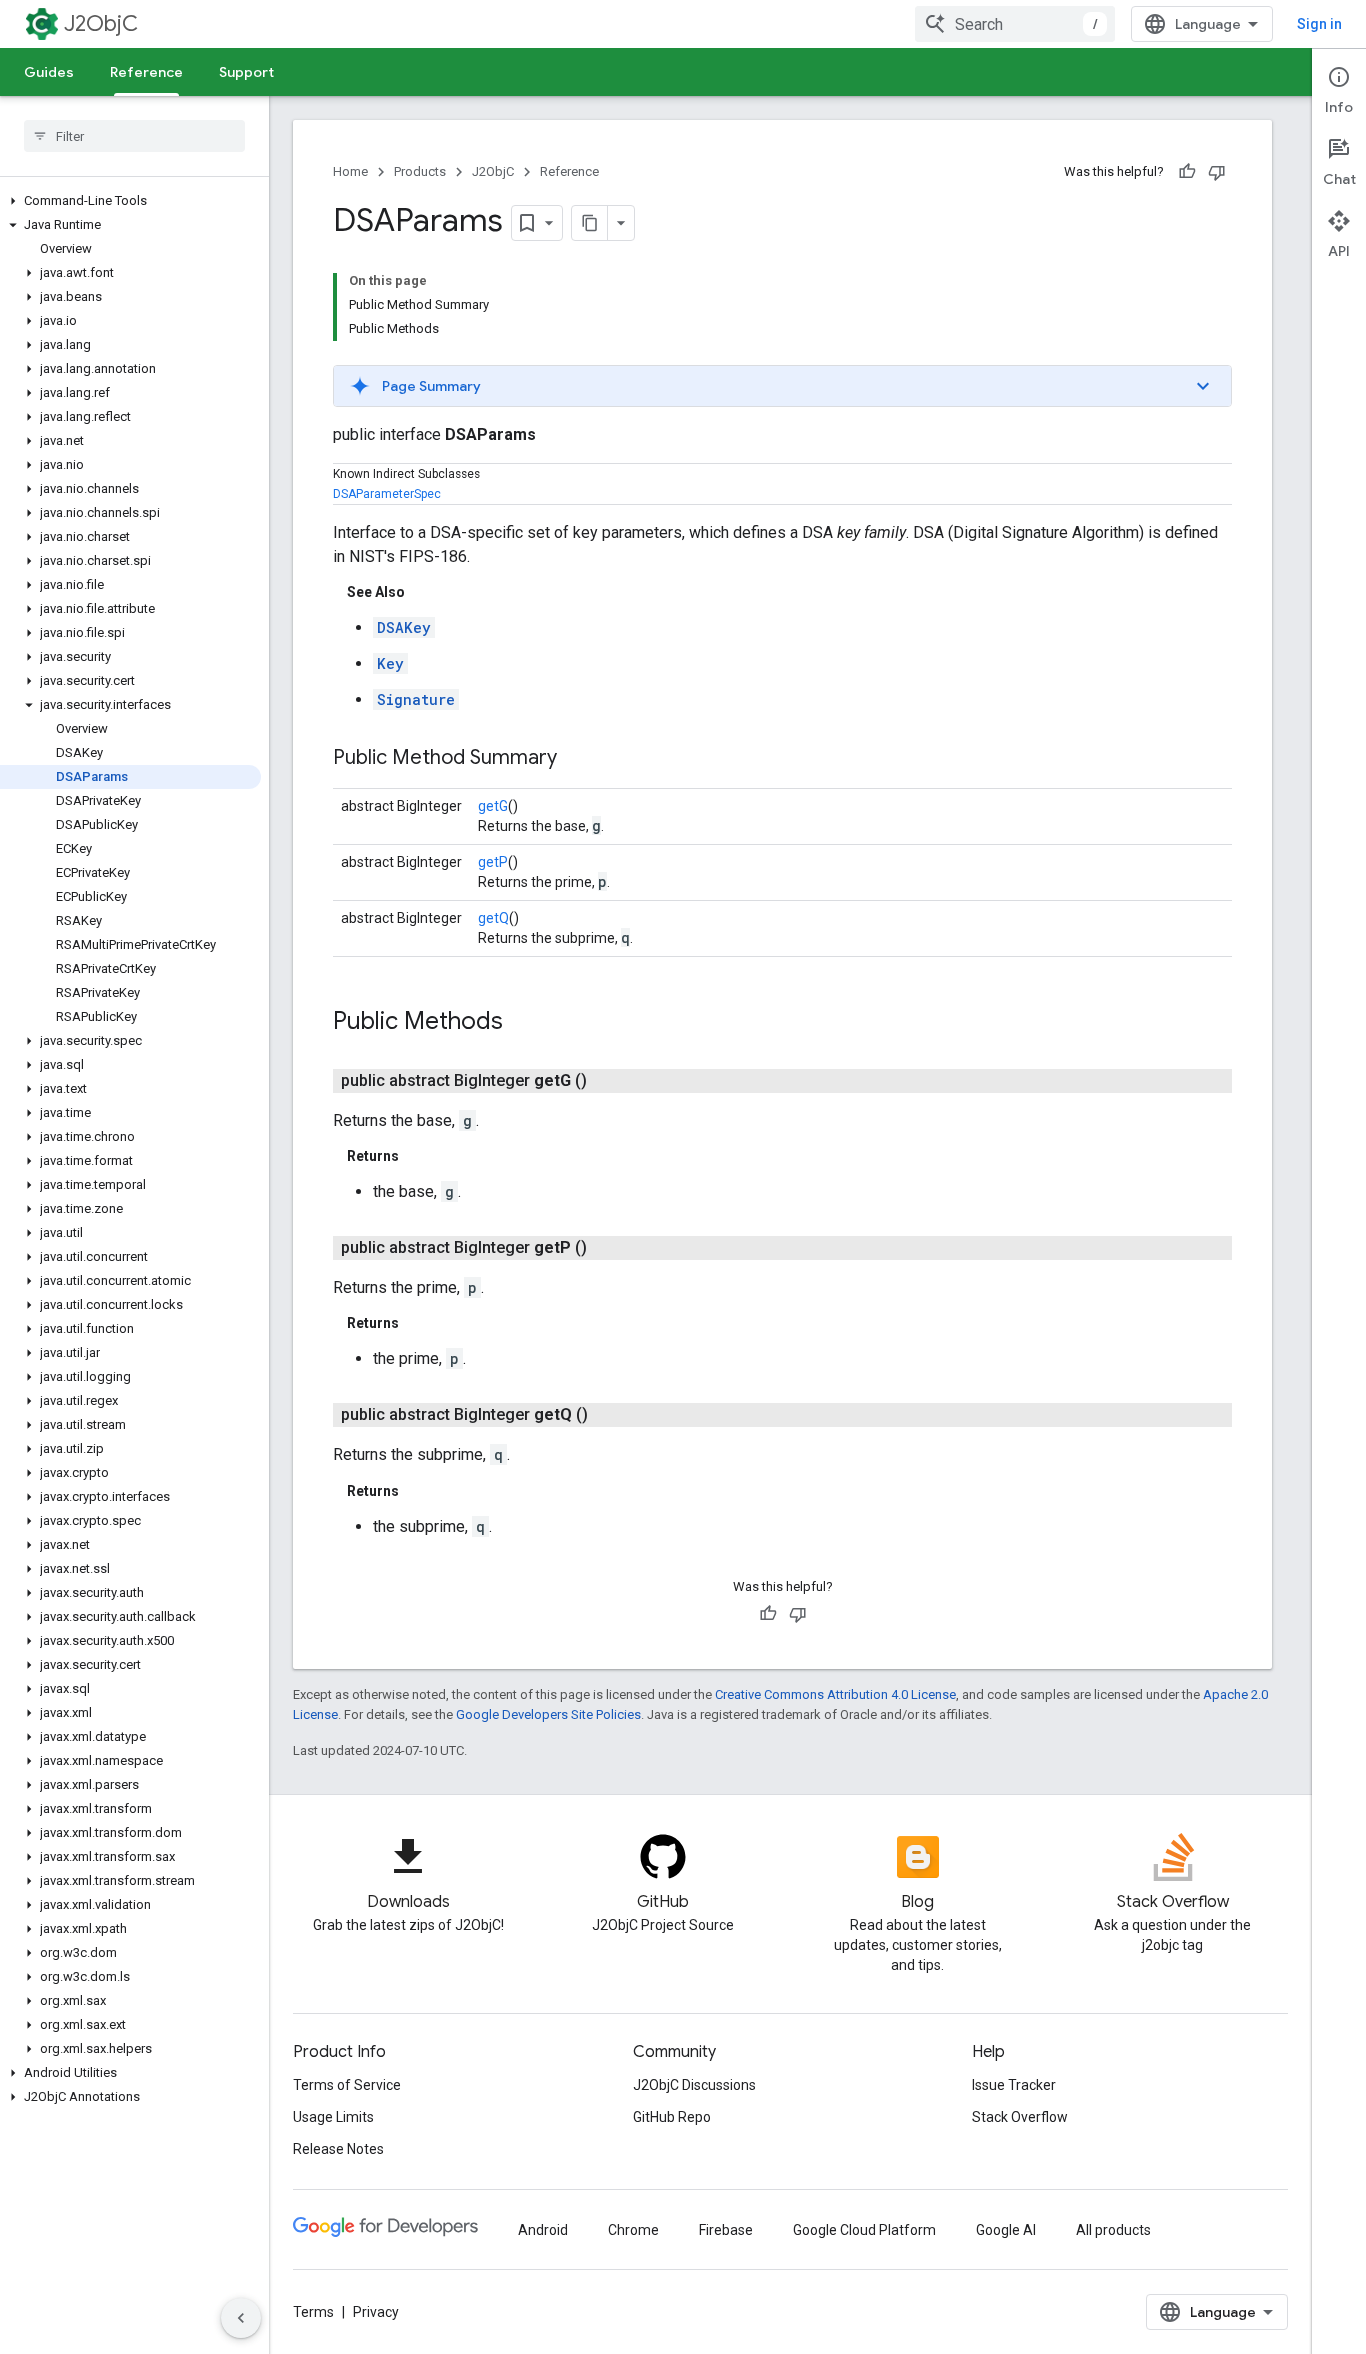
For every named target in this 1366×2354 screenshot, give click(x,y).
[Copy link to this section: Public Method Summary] (577, 759)
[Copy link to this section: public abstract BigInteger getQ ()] (612, 1415)
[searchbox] (134, 136)
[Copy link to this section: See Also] (425, 592)
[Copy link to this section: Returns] (419, 1156)
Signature (416, 699)
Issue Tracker (1014, 2085)
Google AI (1006, 2230)
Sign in (1319, 24)
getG (493, 806)
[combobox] (1015, 24)
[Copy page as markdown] (590, 223)
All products (1113, 2230)
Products (420, 171)
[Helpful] (1187, 172)
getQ (493, 918)
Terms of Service (347, 2085)
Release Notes (338, 2149)
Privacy (376, 2312)
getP (493, 862)
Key (390, 663)
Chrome (633, 2230)
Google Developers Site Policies (548, 1714)
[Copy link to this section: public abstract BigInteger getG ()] (611, 1081)
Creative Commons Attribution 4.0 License (835, 1694)
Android (543, 2230)
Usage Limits (333, 2117)
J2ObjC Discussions (694, 2085)
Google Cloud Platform (864, 2230)
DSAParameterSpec (387, 494)
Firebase (726, 2230)
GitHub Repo (672, 2117)
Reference (146, 72)
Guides (49, 72)
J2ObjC (101, 23)
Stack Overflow (1020, 2117)
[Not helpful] (1217, 172)
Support (246, 72)
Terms (313, 2312)
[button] (130, 201)
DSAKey (404, 627)
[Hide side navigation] (241, 2318)
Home (350, 171)
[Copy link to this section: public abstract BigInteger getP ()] (611, 1248)
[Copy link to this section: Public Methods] (523, 1023)
